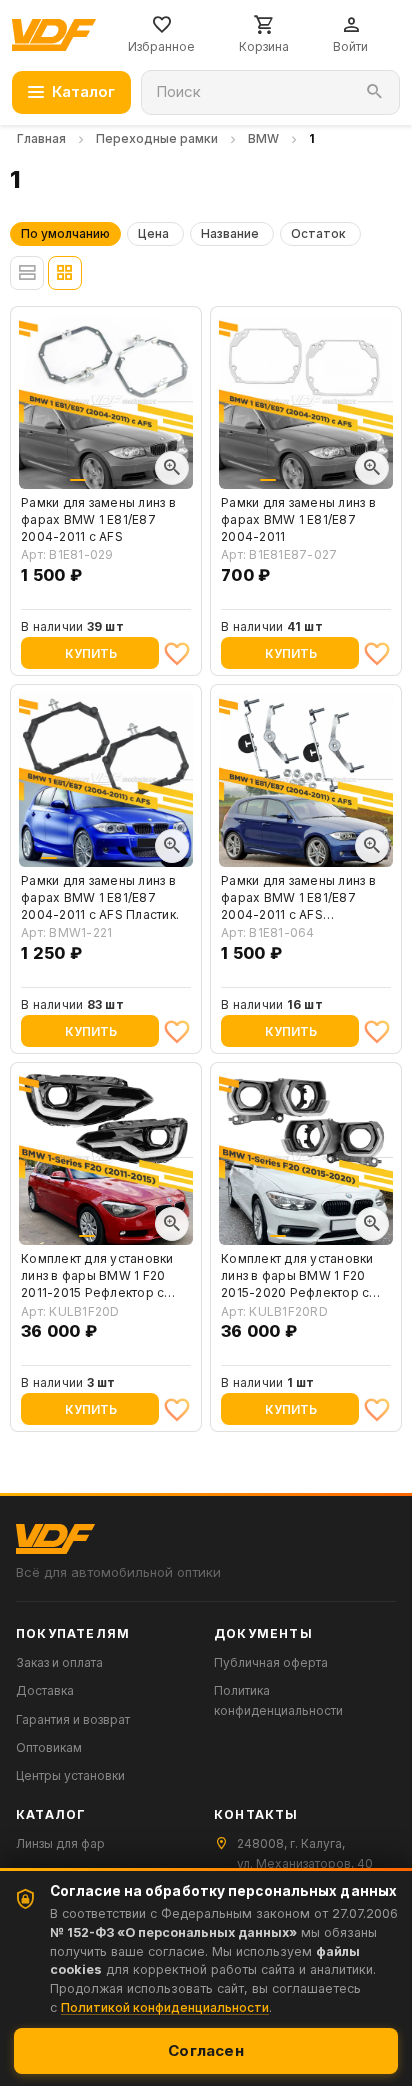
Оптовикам (49, 1747)
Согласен (206, 2050)
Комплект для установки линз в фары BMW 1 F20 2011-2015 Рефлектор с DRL (97, 1276)
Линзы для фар (60, 1843)
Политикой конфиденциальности (165, 2007)
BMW (263, 138)
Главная (41, 138)
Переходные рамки (157, 138)
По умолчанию (65, 233)
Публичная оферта (271, 1662)
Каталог (83, 91)
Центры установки (70, 1775)
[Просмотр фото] (172, 468)
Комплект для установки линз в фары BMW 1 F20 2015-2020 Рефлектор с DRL (297, 1276)
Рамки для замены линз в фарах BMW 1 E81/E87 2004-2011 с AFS (98, 519)
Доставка (45, 1690)
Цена (153, 233)
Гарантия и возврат (73, 1719)
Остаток (318, 233)
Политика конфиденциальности (278, 1700)
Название (230, 233)
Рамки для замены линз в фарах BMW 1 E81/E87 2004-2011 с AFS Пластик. (100, 897)
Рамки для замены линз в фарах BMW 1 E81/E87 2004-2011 (298, 519)
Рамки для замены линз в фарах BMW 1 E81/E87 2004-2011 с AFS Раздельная (298, 898)
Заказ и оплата (59, 1662)
